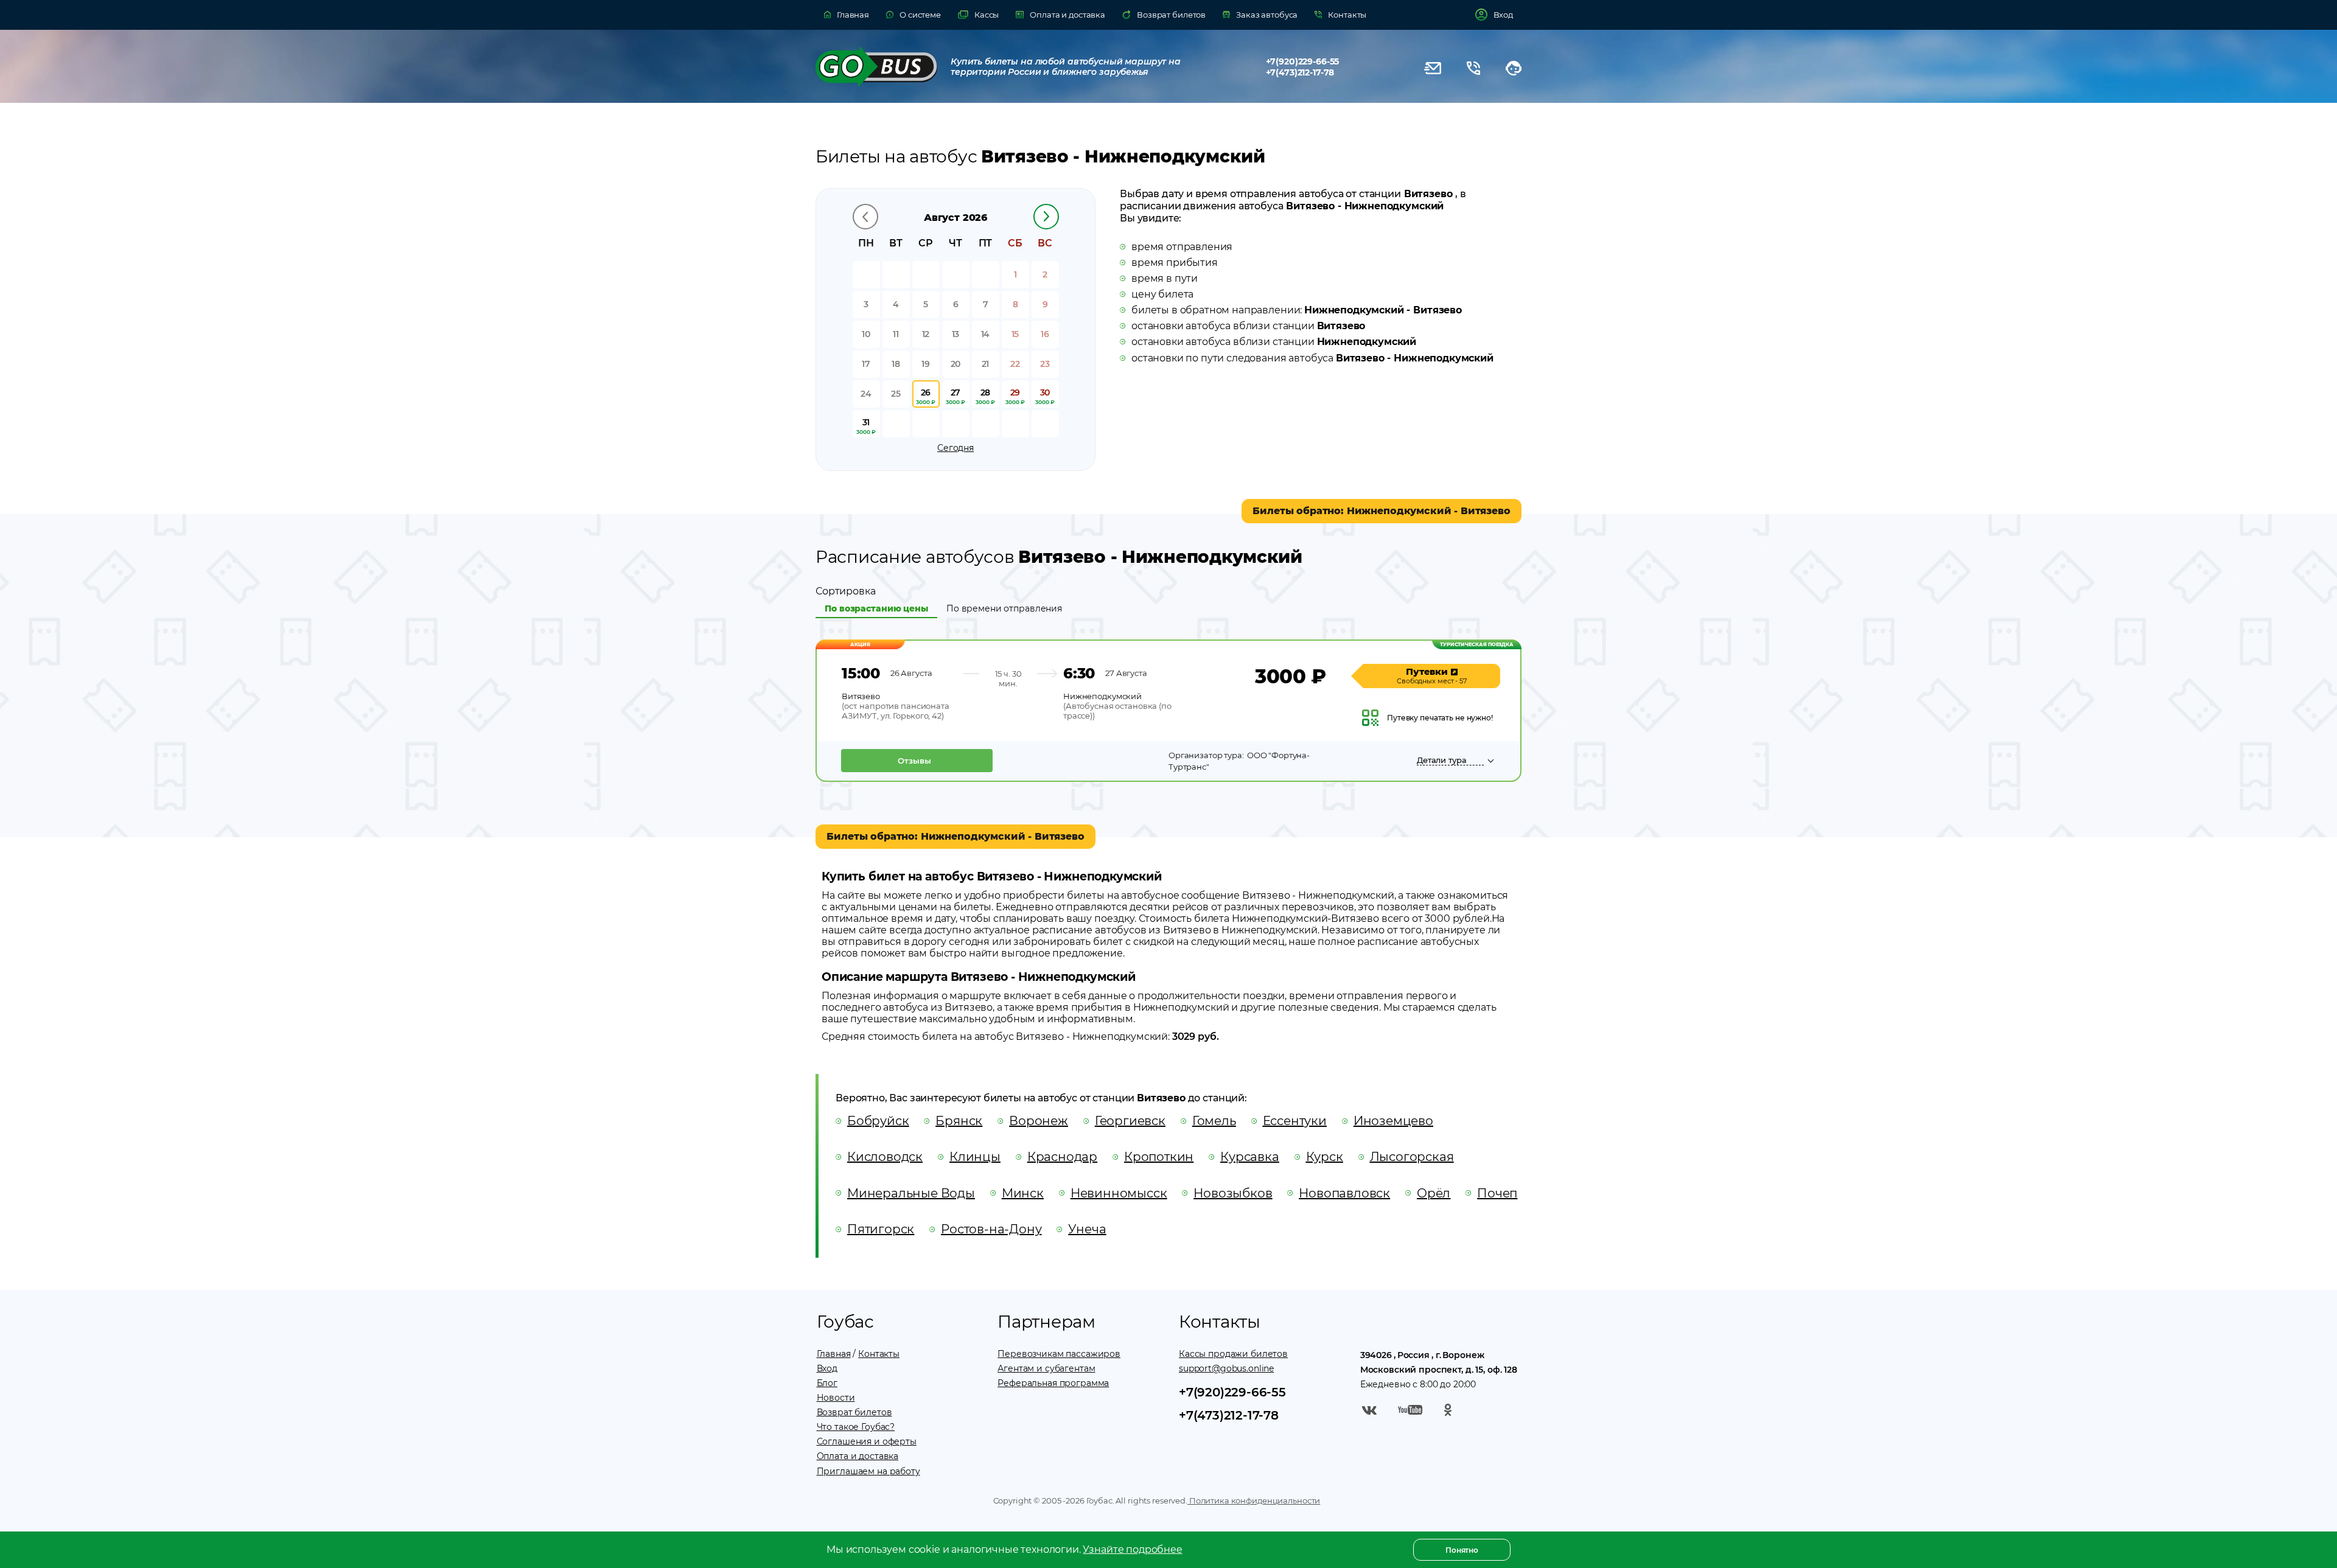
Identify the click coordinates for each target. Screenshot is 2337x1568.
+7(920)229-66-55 (1303, 61)
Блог (827, 1383)
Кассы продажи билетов (1233, 1354)
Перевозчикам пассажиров (1059, 1354)
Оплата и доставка (858, 1456)
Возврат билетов (854, 1412)
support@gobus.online (1226, 1368)
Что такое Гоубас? (856, 1427)
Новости (836, 1398)
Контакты (879, 1354)
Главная (834, 1354)
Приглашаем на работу (868, 1471)
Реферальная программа (1053, 1383)
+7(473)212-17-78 (1300, 72)
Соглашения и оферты (867, 1441)
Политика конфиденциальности (1254, 1500)
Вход (827, 1368)
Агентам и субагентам (1046, 1368)
